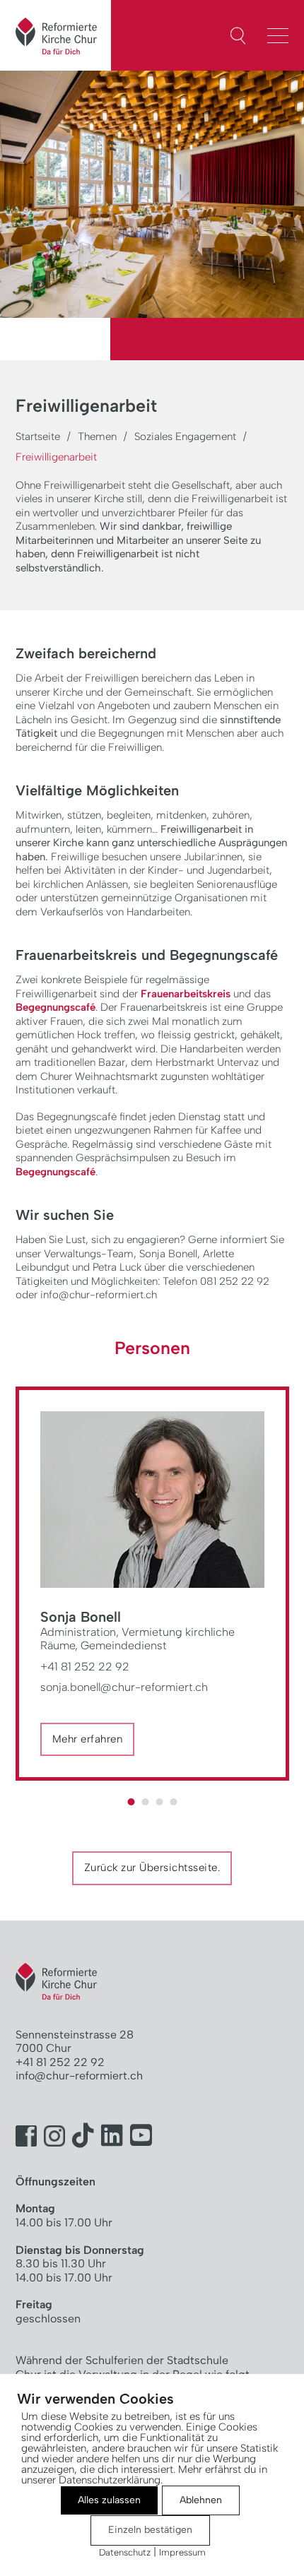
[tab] (131, 1802)
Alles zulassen (109, 2500)
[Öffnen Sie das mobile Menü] (281, 34)
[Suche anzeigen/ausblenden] (238, 36)
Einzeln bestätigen (150, 2530)
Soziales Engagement (185, 437)
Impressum (182, 2552)
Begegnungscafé (55, 1007)
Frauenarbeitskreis (186, 994)
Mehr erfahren (88, 1739)
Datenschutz (125, 2552)
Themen (97, 437)
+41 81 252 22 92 (85, 1667)
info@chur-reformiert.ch (79, 2076)
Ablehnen (201, 2500)
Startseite (38, 437)
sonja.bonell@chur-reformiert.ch (124, 1687)
